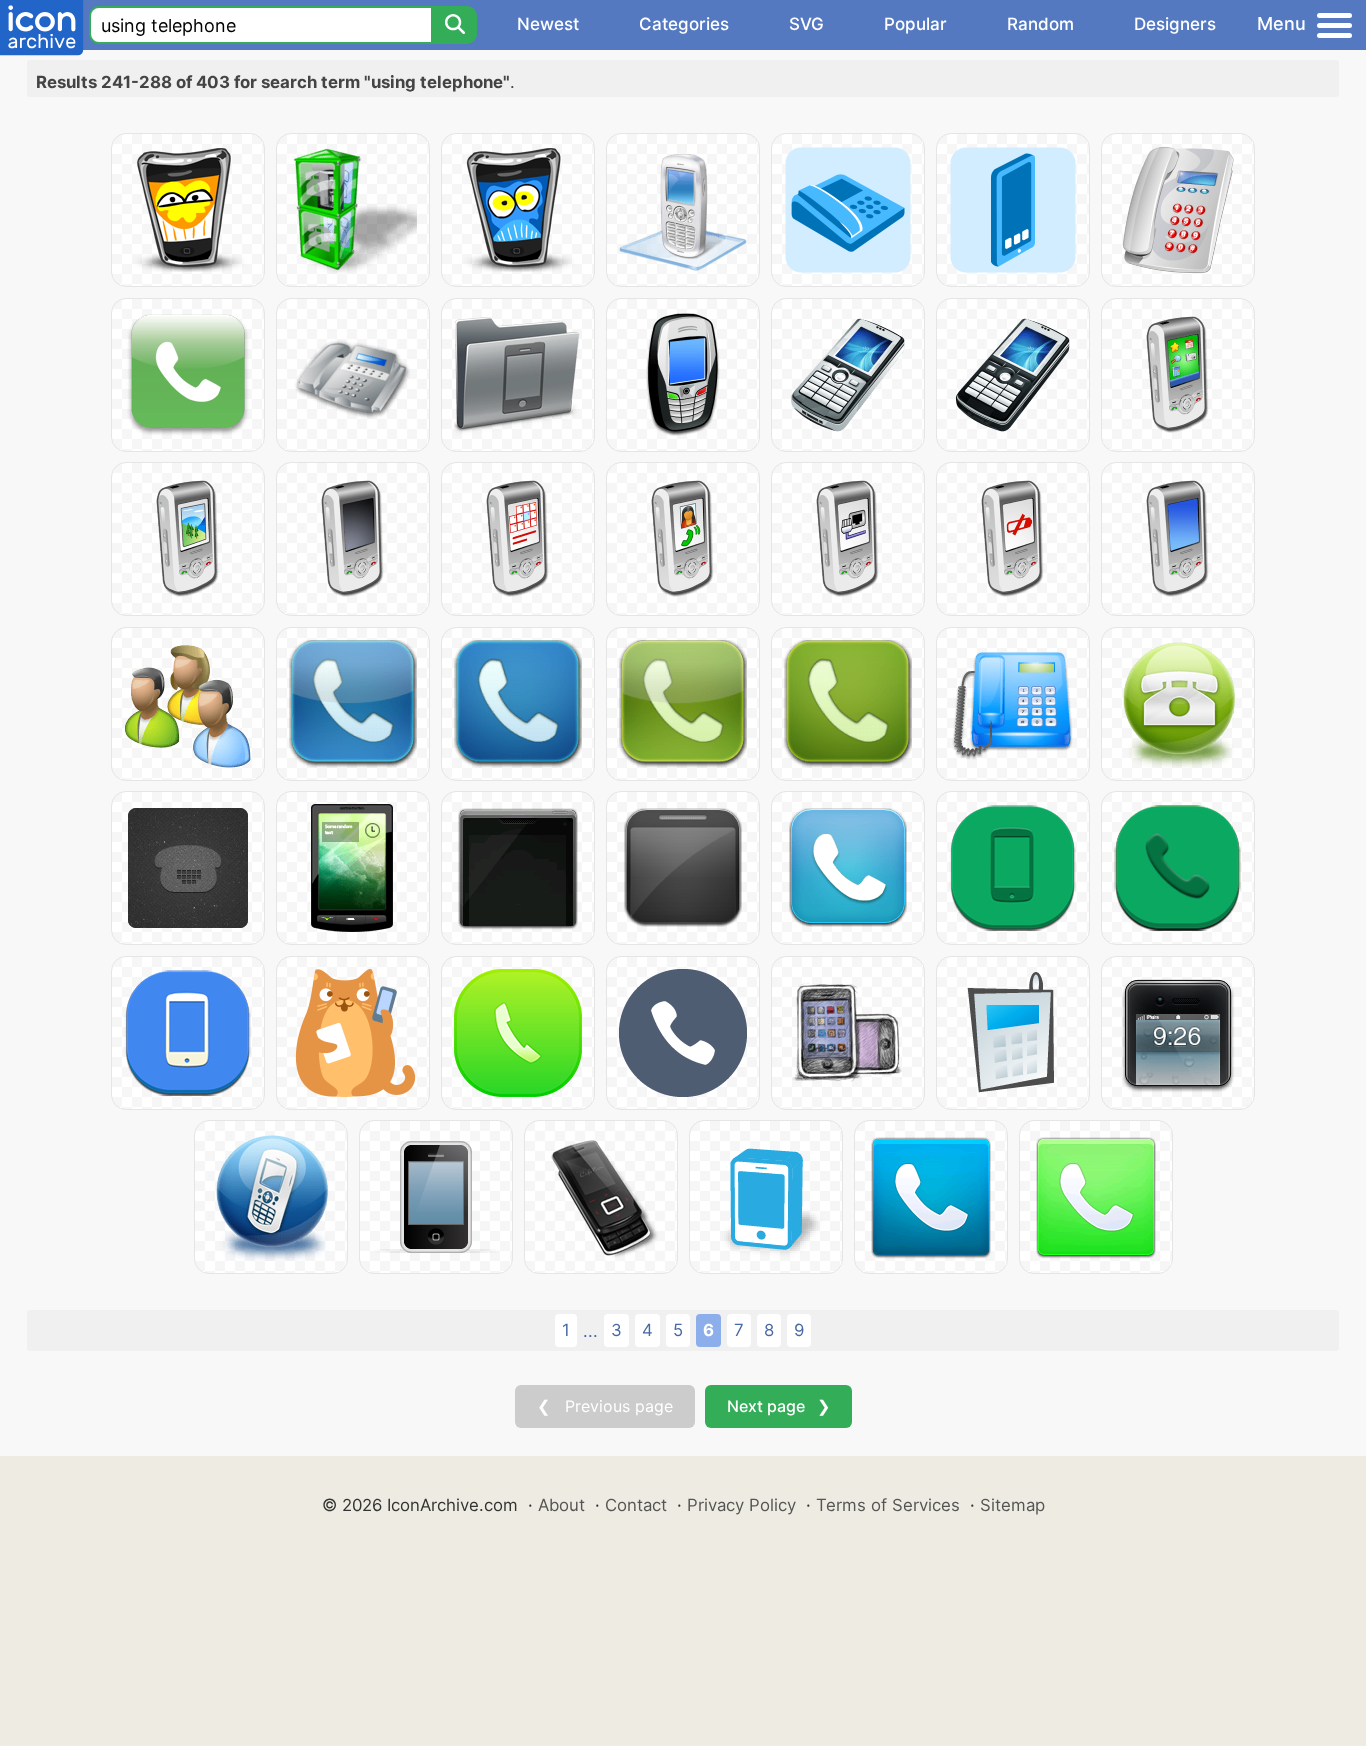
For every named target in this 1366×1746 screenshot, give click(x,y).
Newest (548, 24)
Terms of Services (888, 1505)
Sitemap (1012, 1505)
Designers (1175, 24)
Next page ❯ (778, 1406)
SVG (806, 24)
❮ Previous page (605, 1406)
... (590, 1331)
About (561, 1505)
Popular (915, 24)
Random (1040, 24)
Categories (684, 24)
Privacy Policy (741, 1505)
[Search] (454, 25)
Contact (636, 1505)
